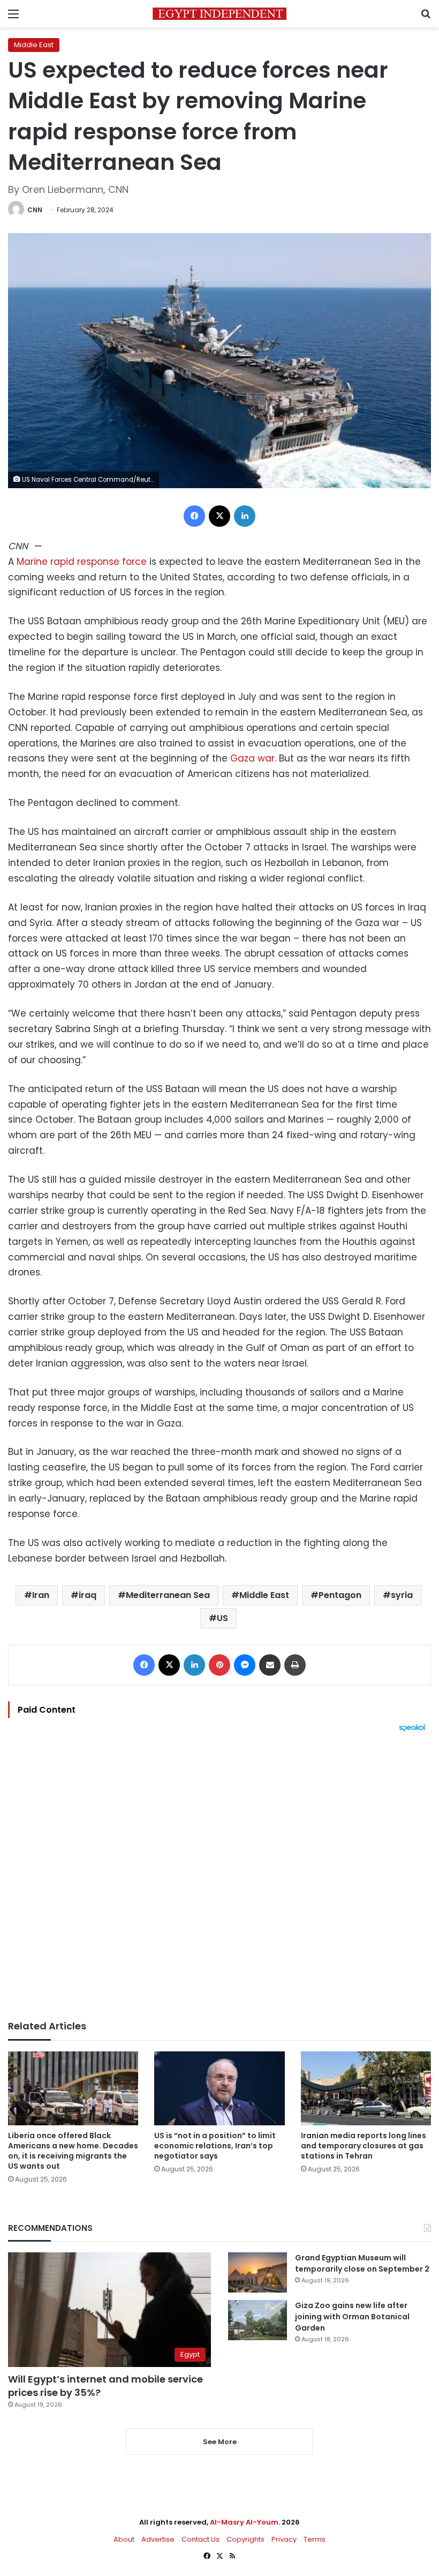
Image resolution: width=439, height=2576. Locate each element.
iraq (88, 1595)
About (124, 2539)
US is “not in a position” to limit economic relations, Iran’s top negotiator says (215, 2146)
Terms (315, 2539)
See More (220, 2442)
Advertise (158, 2539)
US (222, 1618)
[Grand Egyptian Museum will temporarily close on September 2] (258, 2272)
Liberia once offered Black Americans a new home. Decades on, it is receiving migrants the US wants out (73, 2151)
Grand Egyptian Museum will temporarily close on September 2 (362, 2263)
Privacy (284, 2539)
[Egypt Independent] (219, 14)
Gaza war (252, 758)
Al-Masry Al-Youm (244, 2522)
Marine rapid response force (82, 562)
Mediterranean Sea (168, 1595)
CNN (35, 210)
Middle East (34, 45)
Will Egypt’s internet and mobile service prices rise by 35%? (105, 2386)
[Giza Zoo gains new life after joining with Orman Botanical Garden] (258, 2320)
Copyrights (245, 2539)
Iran (41, 1595)
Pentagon (340, 1595)
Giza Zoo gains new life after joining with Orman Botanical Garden (352, 2317)
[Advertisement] (219, 1876)
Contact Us (200, 2539)
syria (402, 1595)
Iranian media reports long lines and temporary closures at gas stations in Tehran (364, 2146)
